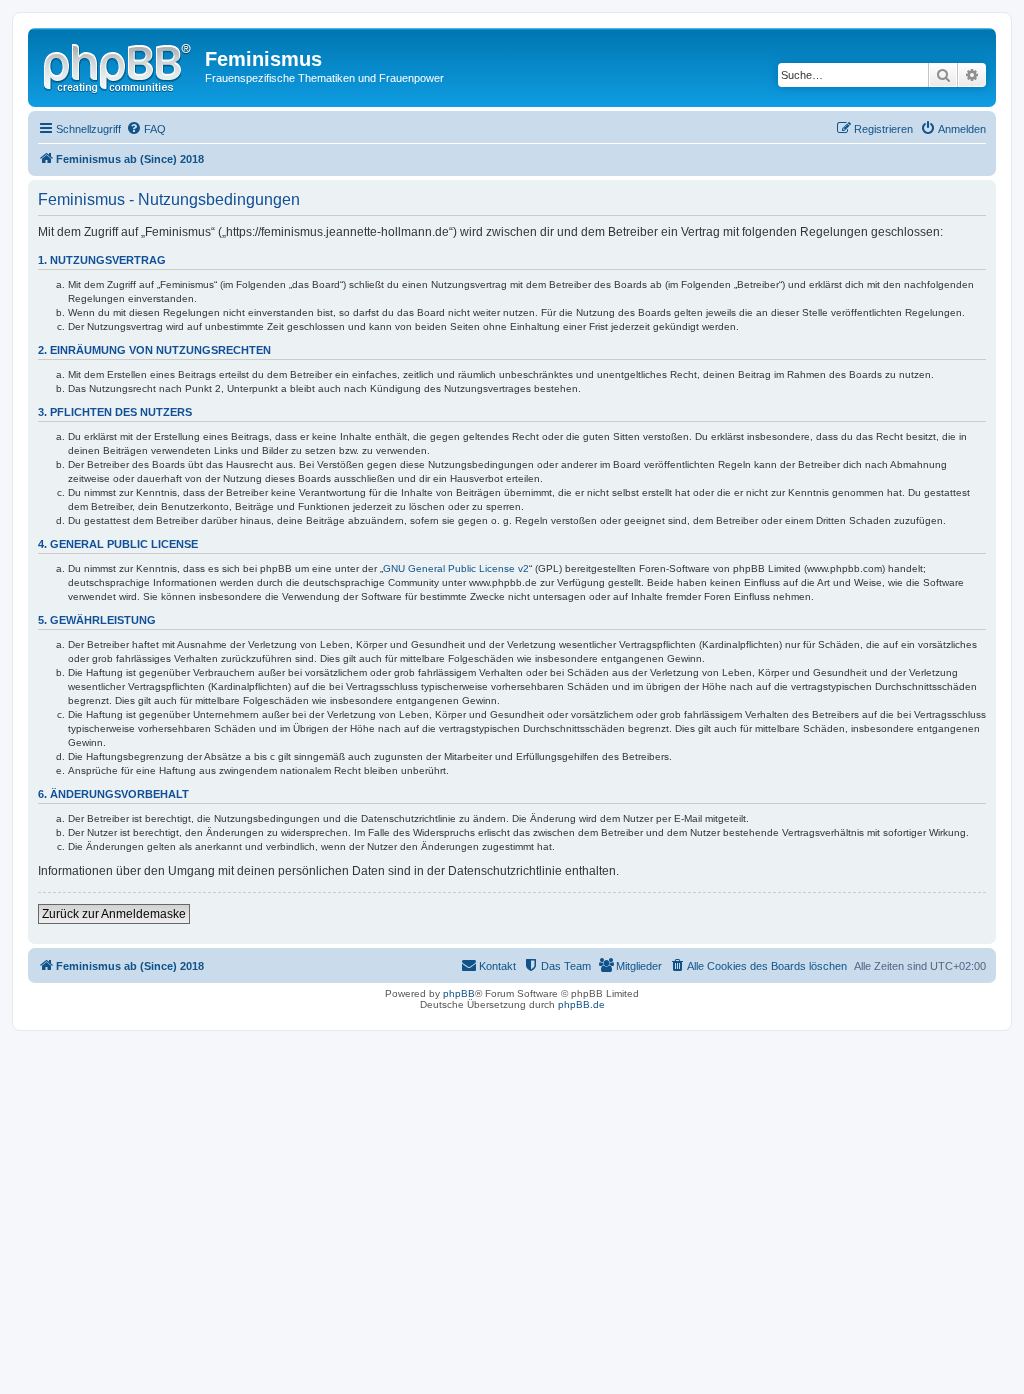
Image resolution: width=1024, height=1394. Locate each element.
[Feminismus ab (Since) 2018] (119, 65)
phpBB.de (581, 1004)
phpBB (459, 993)
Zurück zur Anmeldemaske (114, 914)
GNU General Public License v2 (456, 568)
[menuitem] (146, 129)
